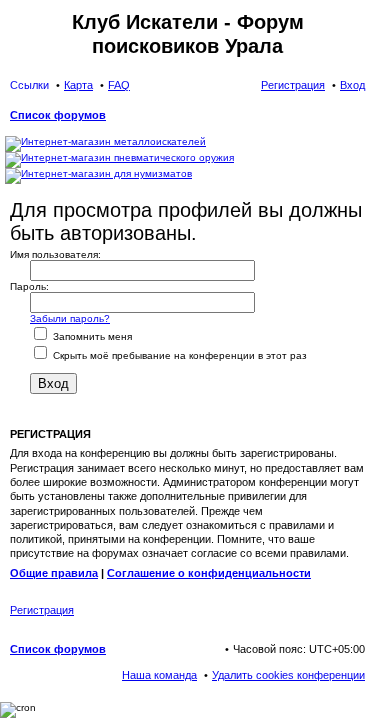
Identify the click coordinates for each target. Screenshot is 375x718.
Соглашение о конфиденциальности (209, 573)
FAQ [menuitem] (119, 85)
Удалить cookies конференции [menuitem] (288, 675)
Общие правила (54, 573)
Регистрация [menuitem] (293, 85)
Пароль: (29, 286)
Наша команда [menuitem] (159, 675)
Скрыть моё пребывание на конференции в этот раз (178, 355)
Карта (78, 85)
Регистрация (42, 610)
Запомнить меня (91, 336)
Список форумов (58, 649)
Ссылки (29, 85)
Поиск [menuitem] (359, 117)
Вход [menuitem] (352, 85)
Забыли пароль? (70, 318)
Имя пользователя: (55, 254)
